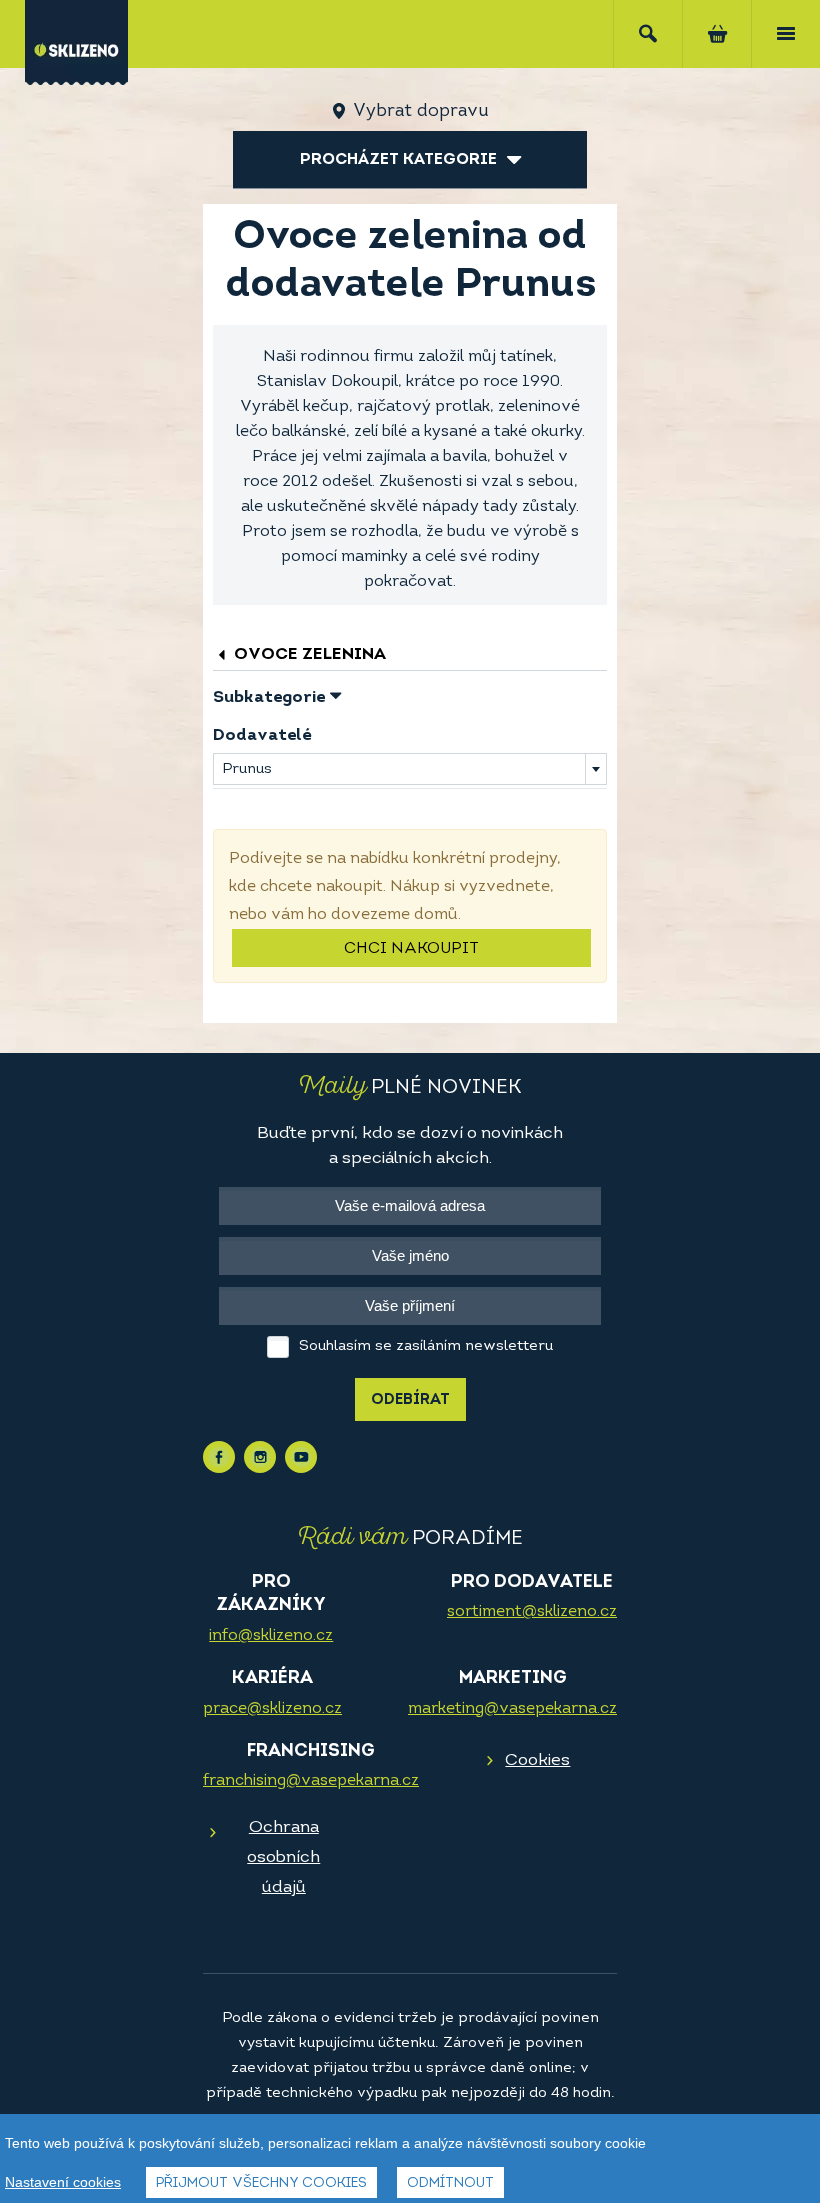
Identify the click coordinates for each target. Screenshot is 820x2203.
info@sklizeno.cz (271, 1636)
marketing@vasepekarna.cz (512, 1709)
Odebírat (410, 1400)
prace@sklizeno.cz (272, 1709)
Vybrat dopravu (420, 112)
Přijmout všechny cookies (261, 2183)
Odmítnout (450, 2183)
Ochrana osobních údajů (283, 1857)
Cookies (537, 1760)
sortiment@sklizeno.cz (532, 1612)
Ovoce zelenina (308, 654)
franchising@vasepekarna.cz (311, 1781)
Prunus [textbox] (247, 769)
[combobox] (410, 769)
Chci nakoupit (411, 949)
